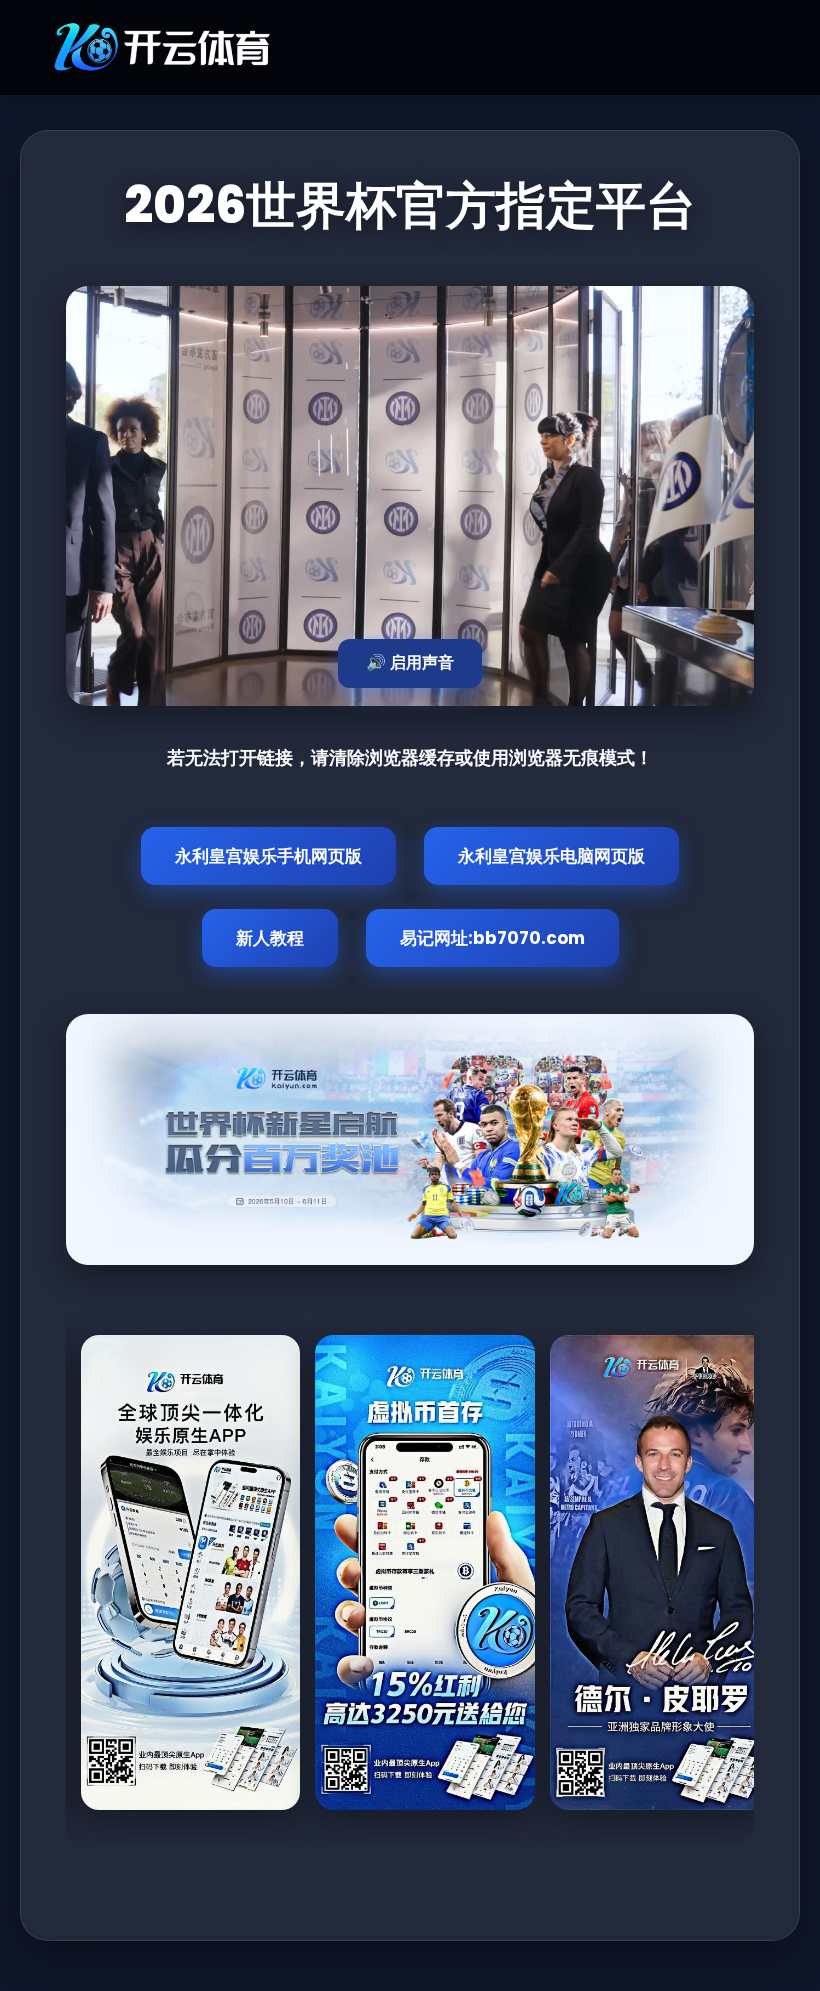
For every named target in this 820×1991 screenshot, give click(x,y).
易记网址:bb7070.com (492, 938)
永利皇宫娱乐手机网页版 (268, 856)
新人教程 (270, 938)
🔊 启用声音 (410, 662)
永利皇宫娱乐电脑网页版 (551, 856)
